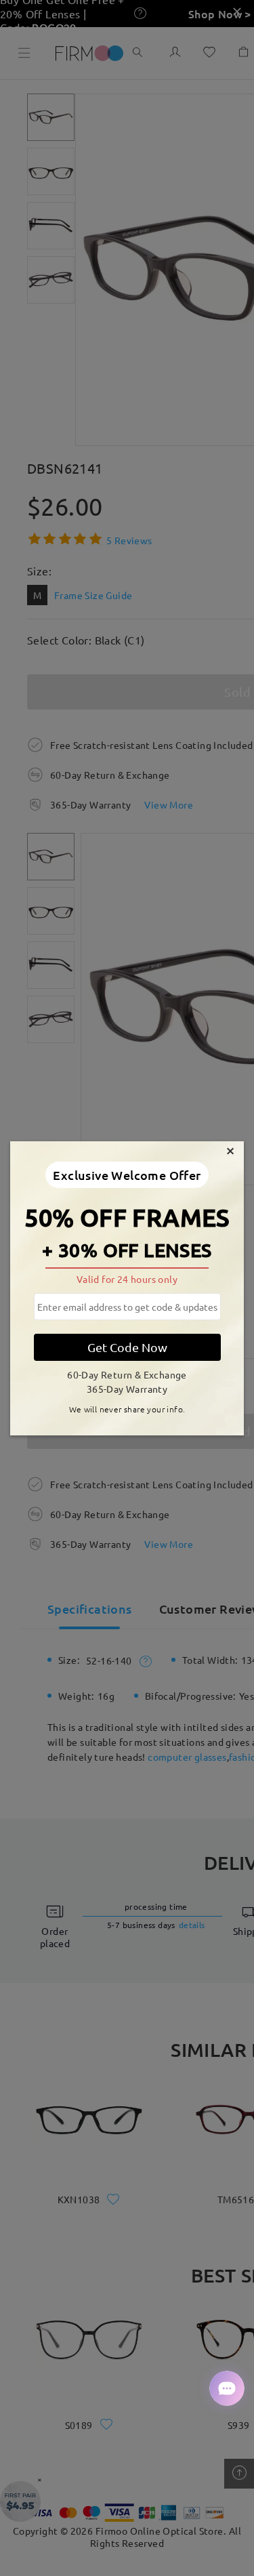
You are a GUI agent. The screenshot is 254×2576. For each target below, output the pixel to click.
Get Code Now (127, 1347)
